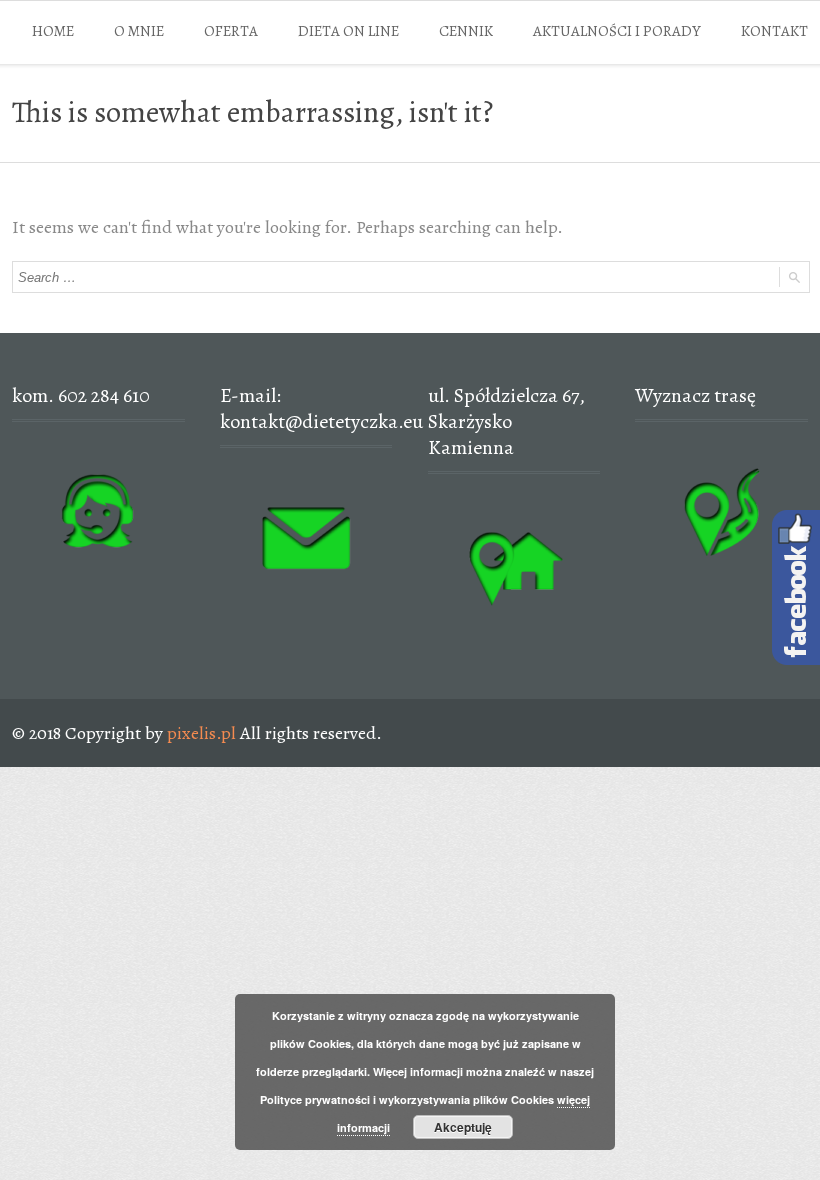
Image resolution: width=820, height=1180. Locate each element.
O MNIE (139, 31)
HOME (53, 31)
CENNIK (466, 31)
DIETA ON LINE (348, 31)
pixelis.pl (201, 733)
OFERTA (231, 31)
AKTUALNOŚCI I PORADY (617, 31)
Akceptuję (463, 1127)
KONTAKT (774, 31)
